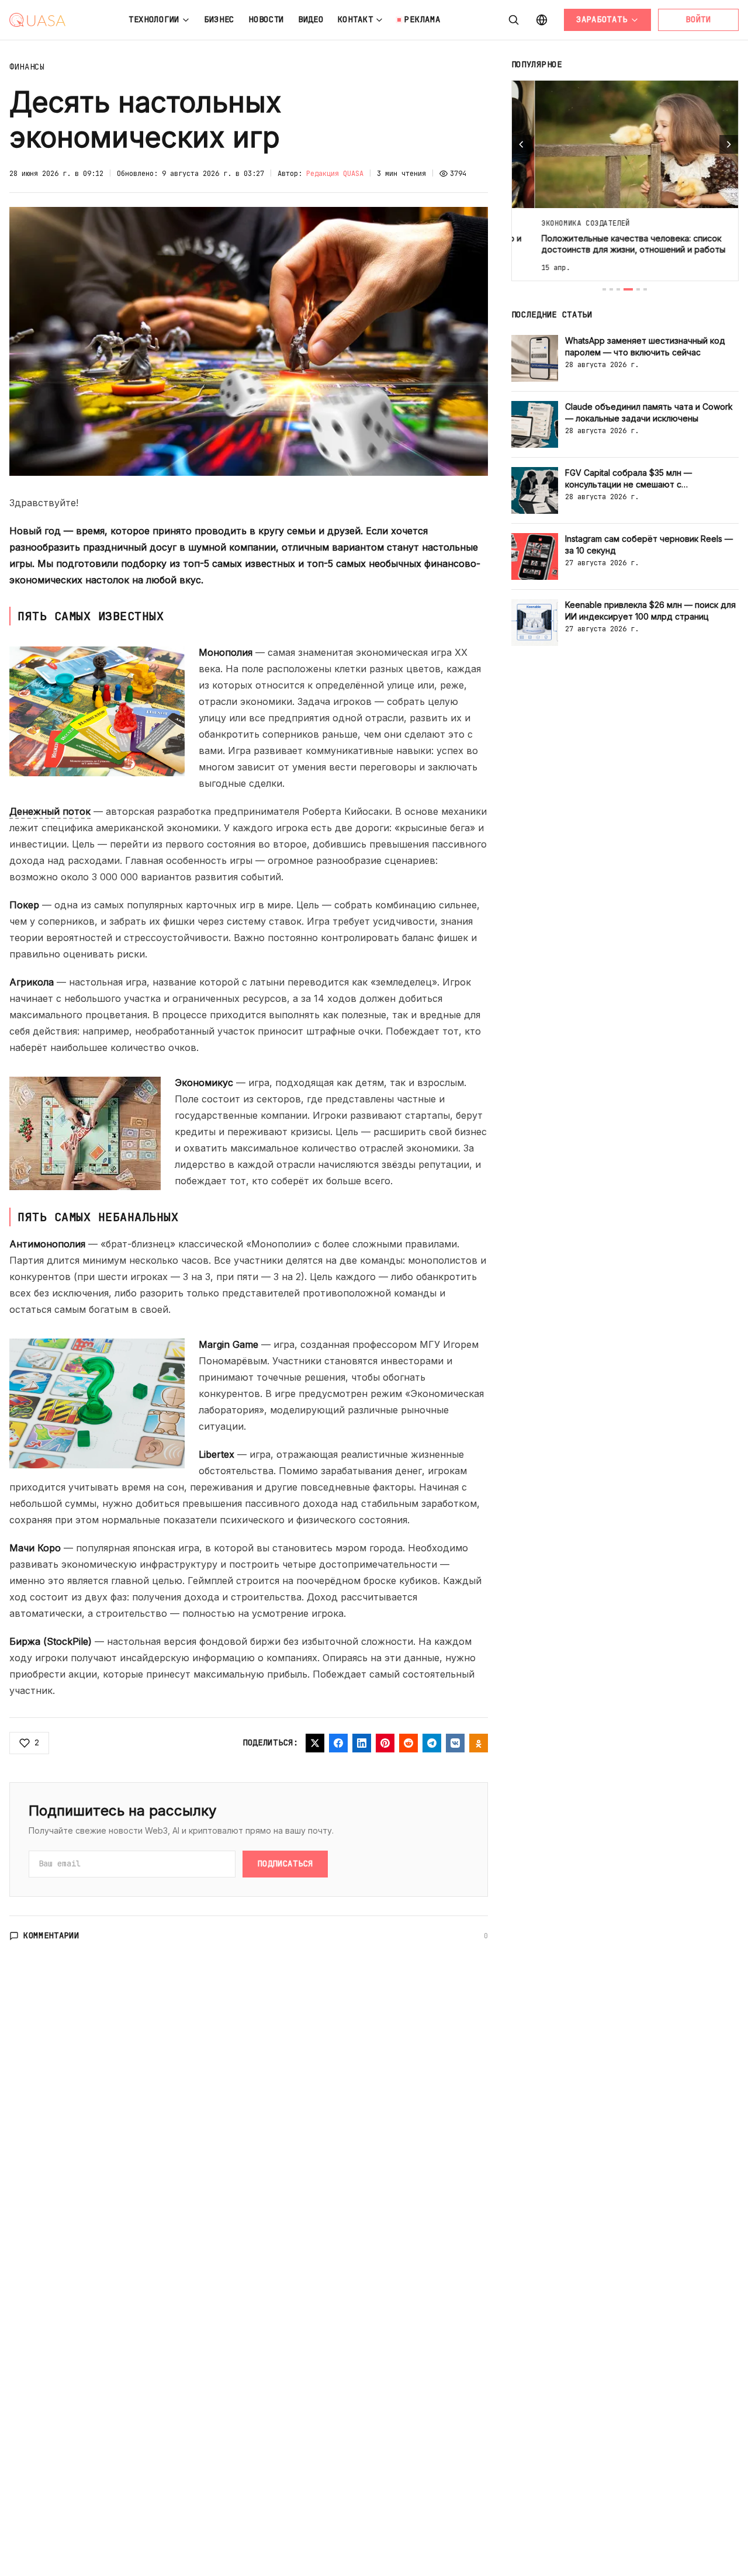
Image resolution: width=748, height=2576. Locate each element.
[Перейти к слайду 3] (618, 289)
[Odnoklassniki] (479, 1743)
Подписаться (285, 1863)
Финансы (27, 67)
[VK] (455, 1743)
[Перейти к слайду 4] (628, 289)
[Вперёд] (729, 144)
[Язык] (542, 20)
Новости (266, 19)
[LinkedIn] (362, 1743)
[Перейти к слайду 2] (611, 289)
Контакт (356, 19)
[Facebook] (338, 1743)
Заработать (602, 19)
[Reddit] (408, 1743)
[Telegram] (432, 1743)
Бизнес (219, 19)
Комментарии (51, 1935)
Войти (698, 19)
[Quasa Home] (37, 20)
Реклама (422, 19)
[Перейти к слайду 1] (604, 289)
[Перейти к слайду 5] (638, 289)
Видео (311, 19)
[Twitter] (315, 1743)
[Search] (514, 20)
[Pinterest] (385, 1743)
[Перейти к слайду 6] (645, 289)
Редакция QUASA (335, 174)
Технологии (154, 19)
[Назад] (521, 144)
